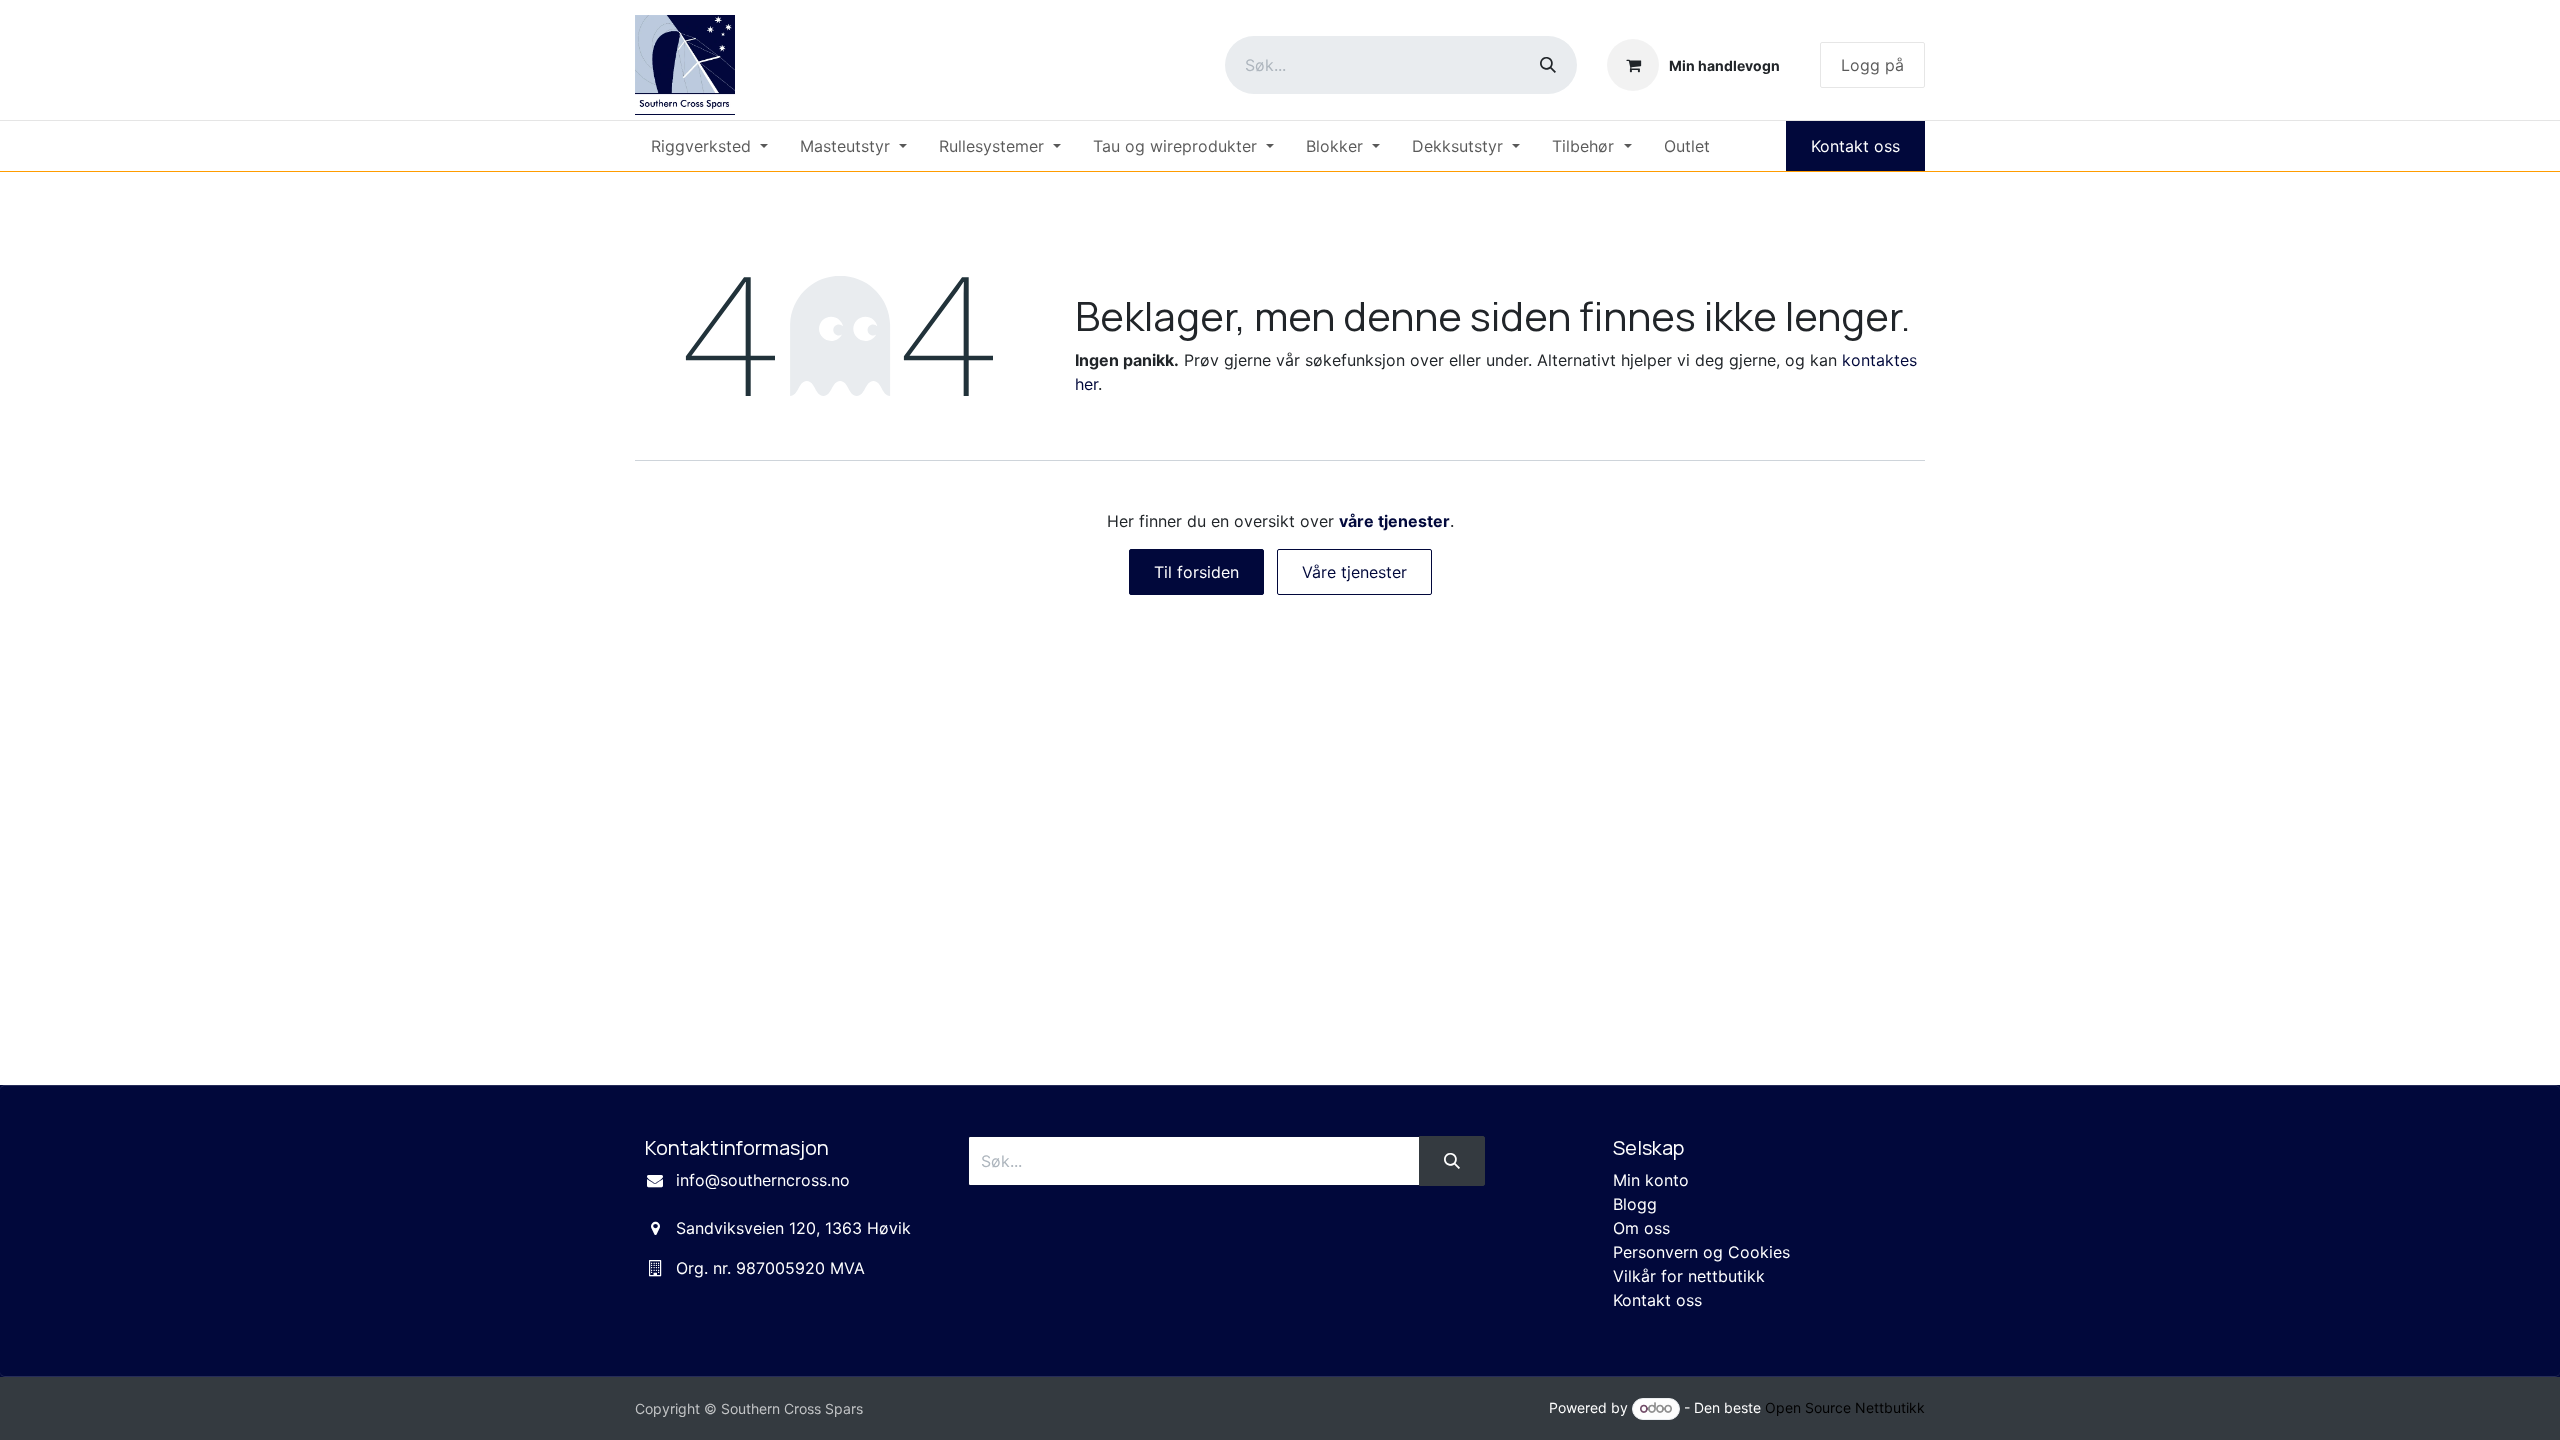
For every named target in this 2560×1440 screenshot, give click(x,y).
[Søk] (1548, 65)
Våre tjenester (1354, 572)
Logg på (1872, 65)
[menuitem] (709, 146)
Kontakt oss (1855, 146)
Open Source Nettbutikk (1845, 1407)
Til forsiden (1196, 572)
